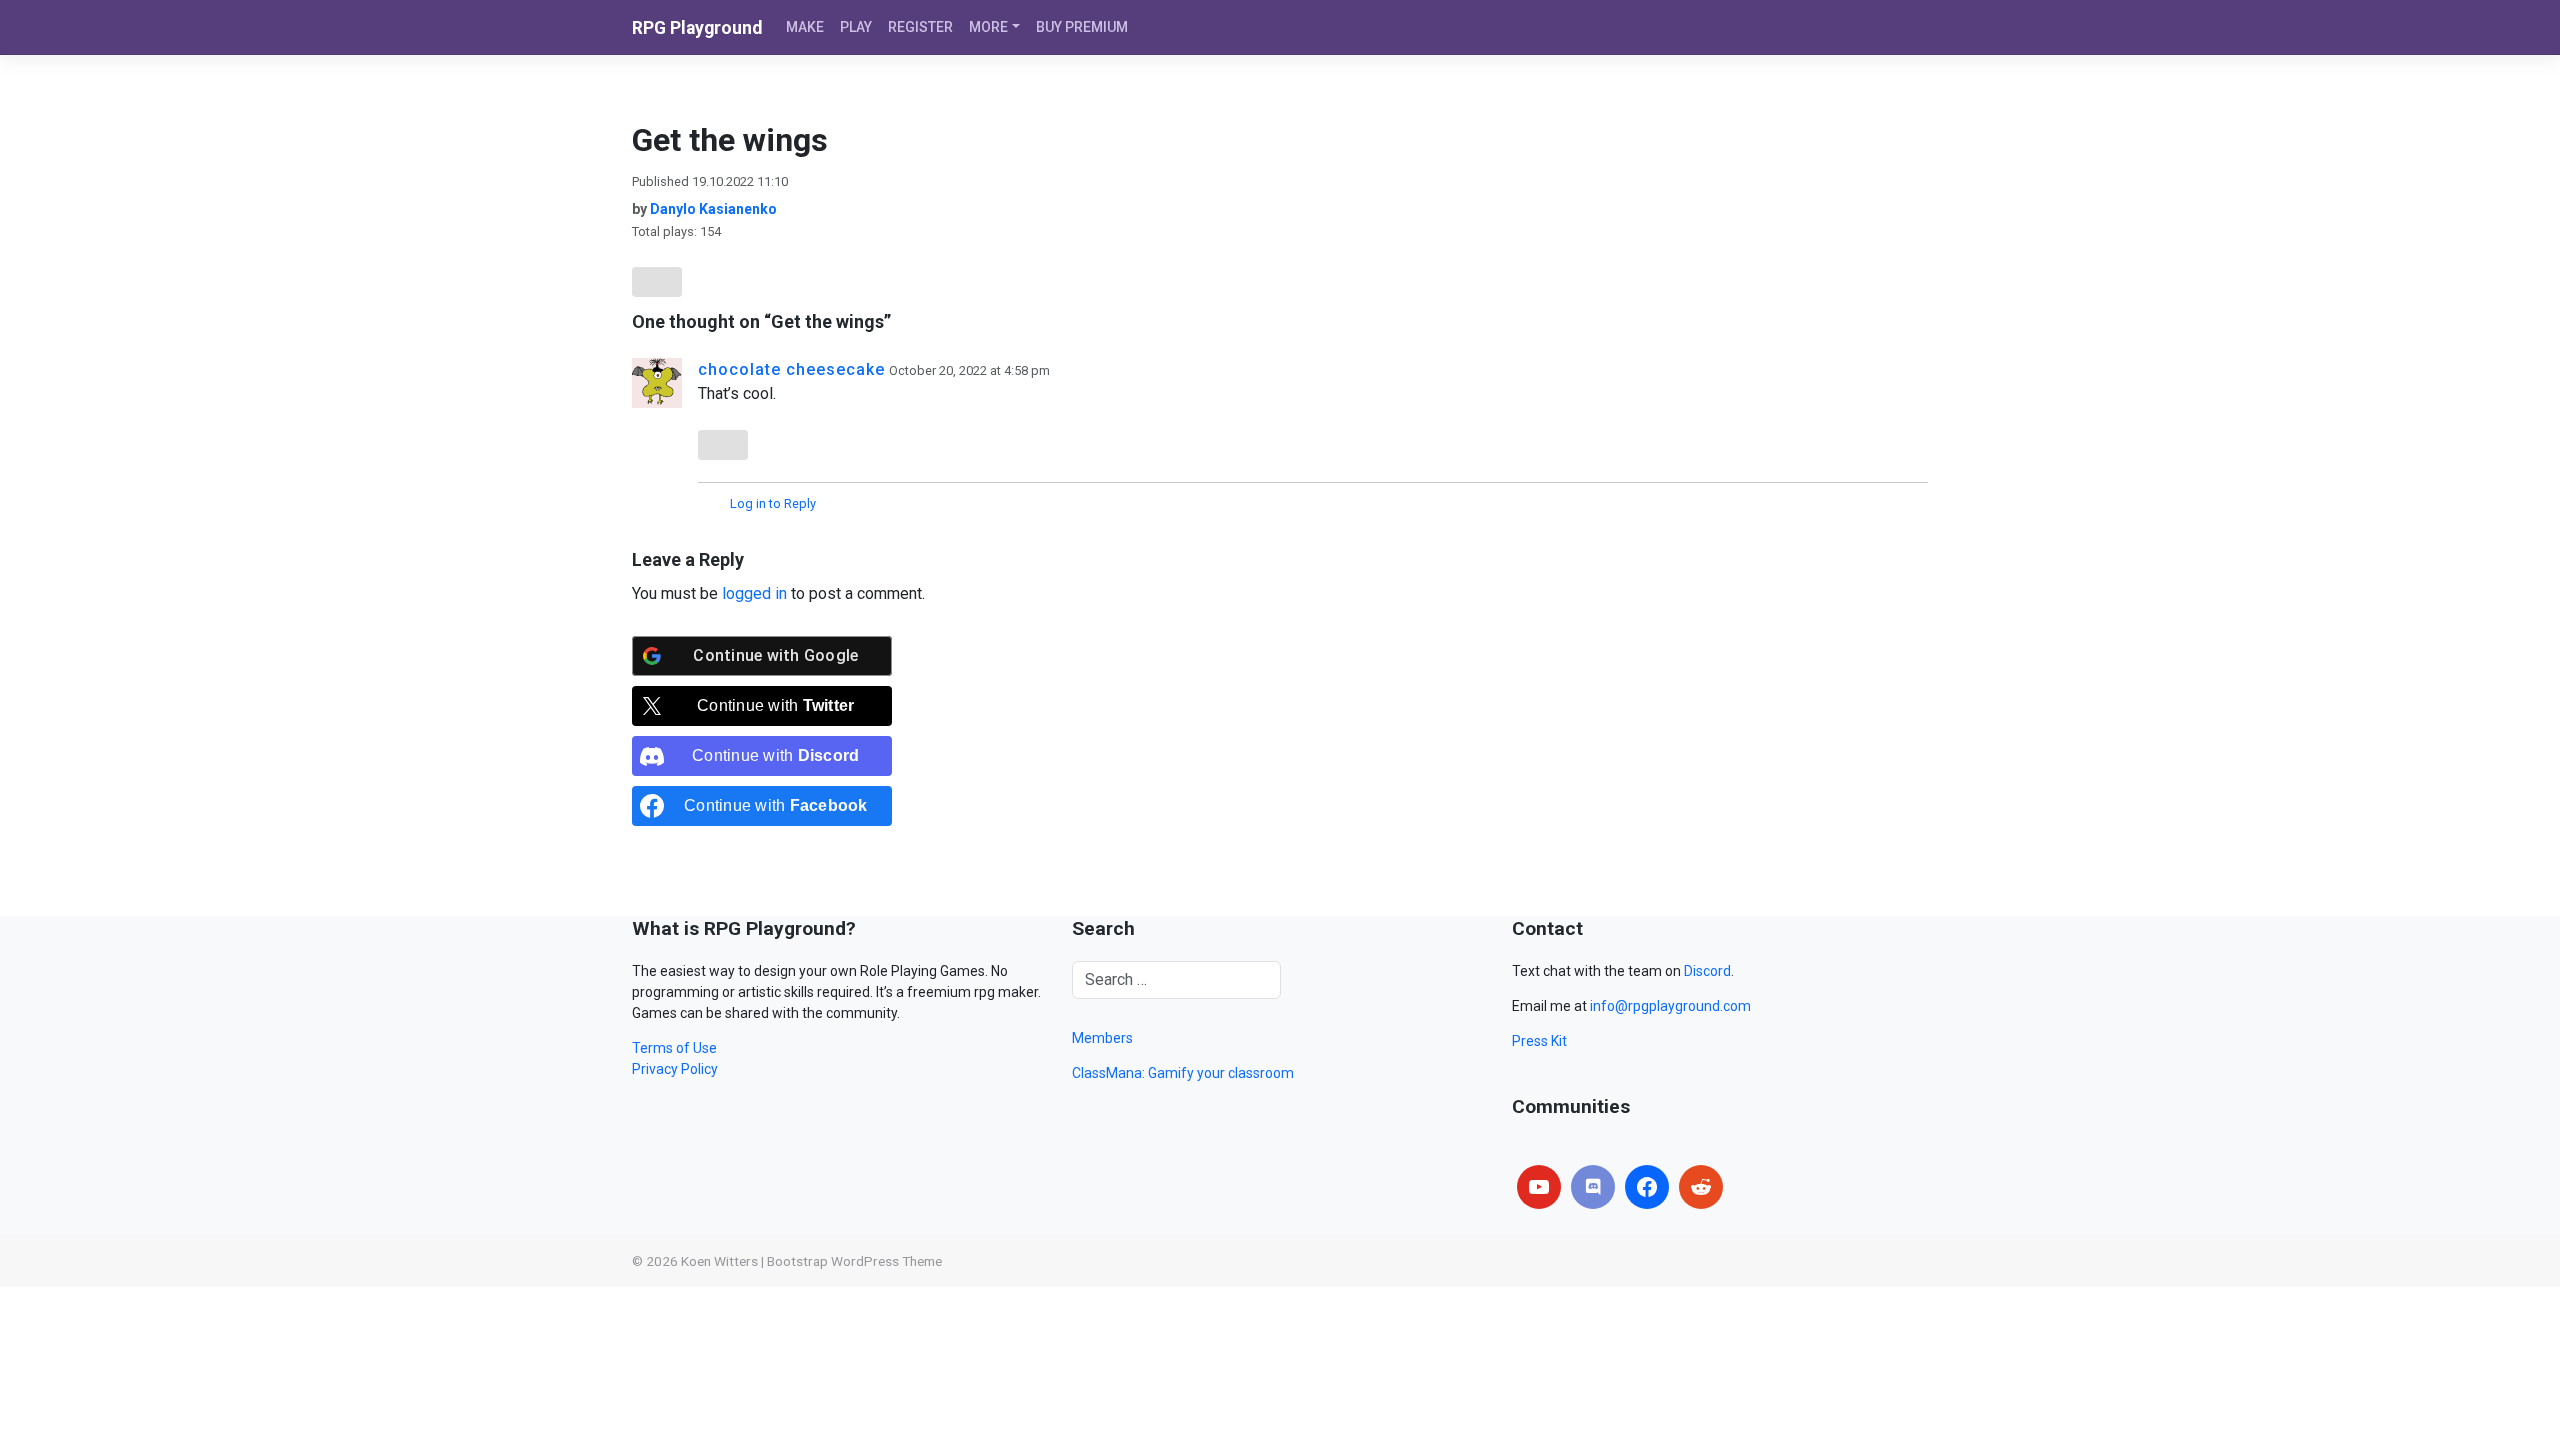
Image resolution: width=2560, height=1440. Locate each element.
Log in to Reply (773, 503)
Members (1102, 1038)
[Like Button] (657, 282)
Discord (1707, 971)
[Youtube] (1539, 1187)
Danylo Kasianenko (713, 209)
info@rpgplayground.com (1670, 1006)
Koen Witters (719, 1261)
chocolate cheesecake (791, 369)
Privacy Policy (675, 1069)
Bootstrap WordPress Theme (854, 1261)
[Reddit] (1701, 1187)
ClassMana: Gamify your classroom (1183, 1073)
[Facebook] (1647, 1187)
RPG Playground (697, 28)
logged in (754, 593)
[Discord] (1593, 1187)
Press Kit (1539, 1041)
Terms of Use (674, 1048)
